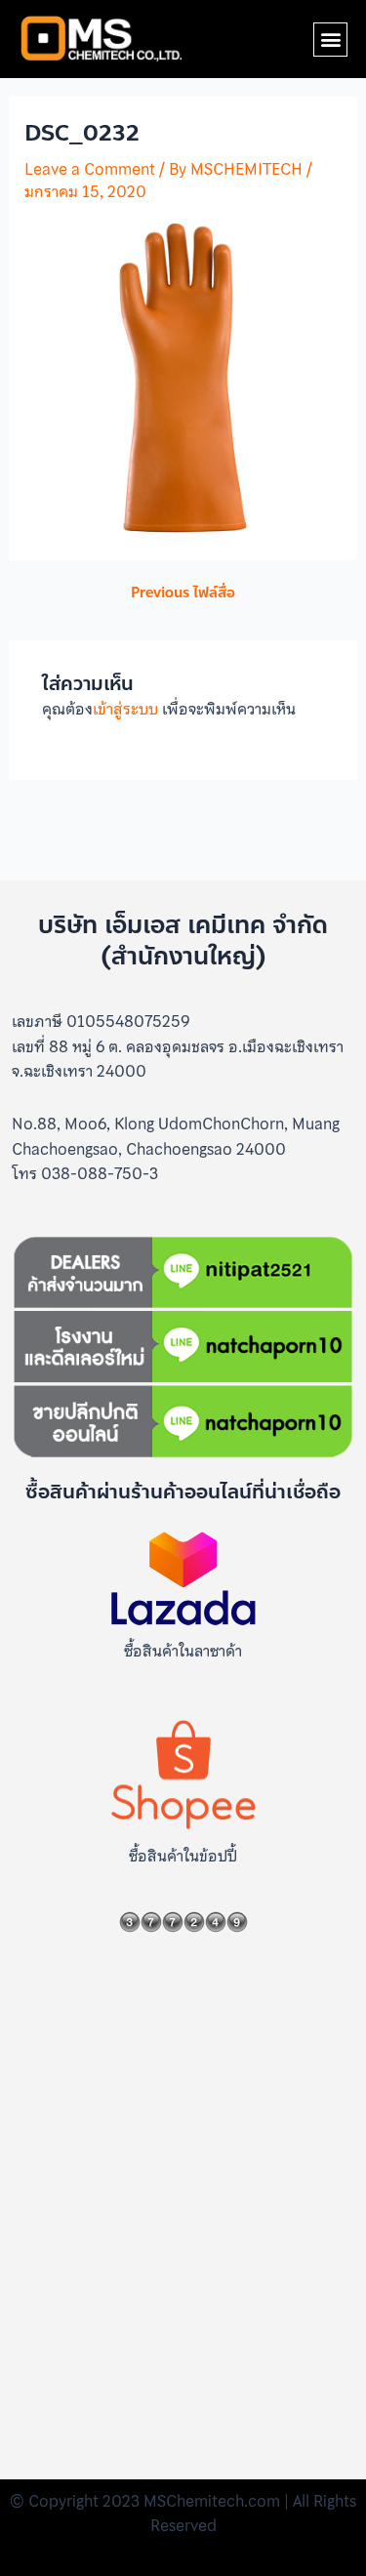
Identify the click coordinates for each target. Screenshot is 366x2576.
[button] (330, 40)
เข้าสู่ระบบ (125, 709)
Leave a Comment (90, 169)
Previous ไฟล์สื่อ (183, 593)
